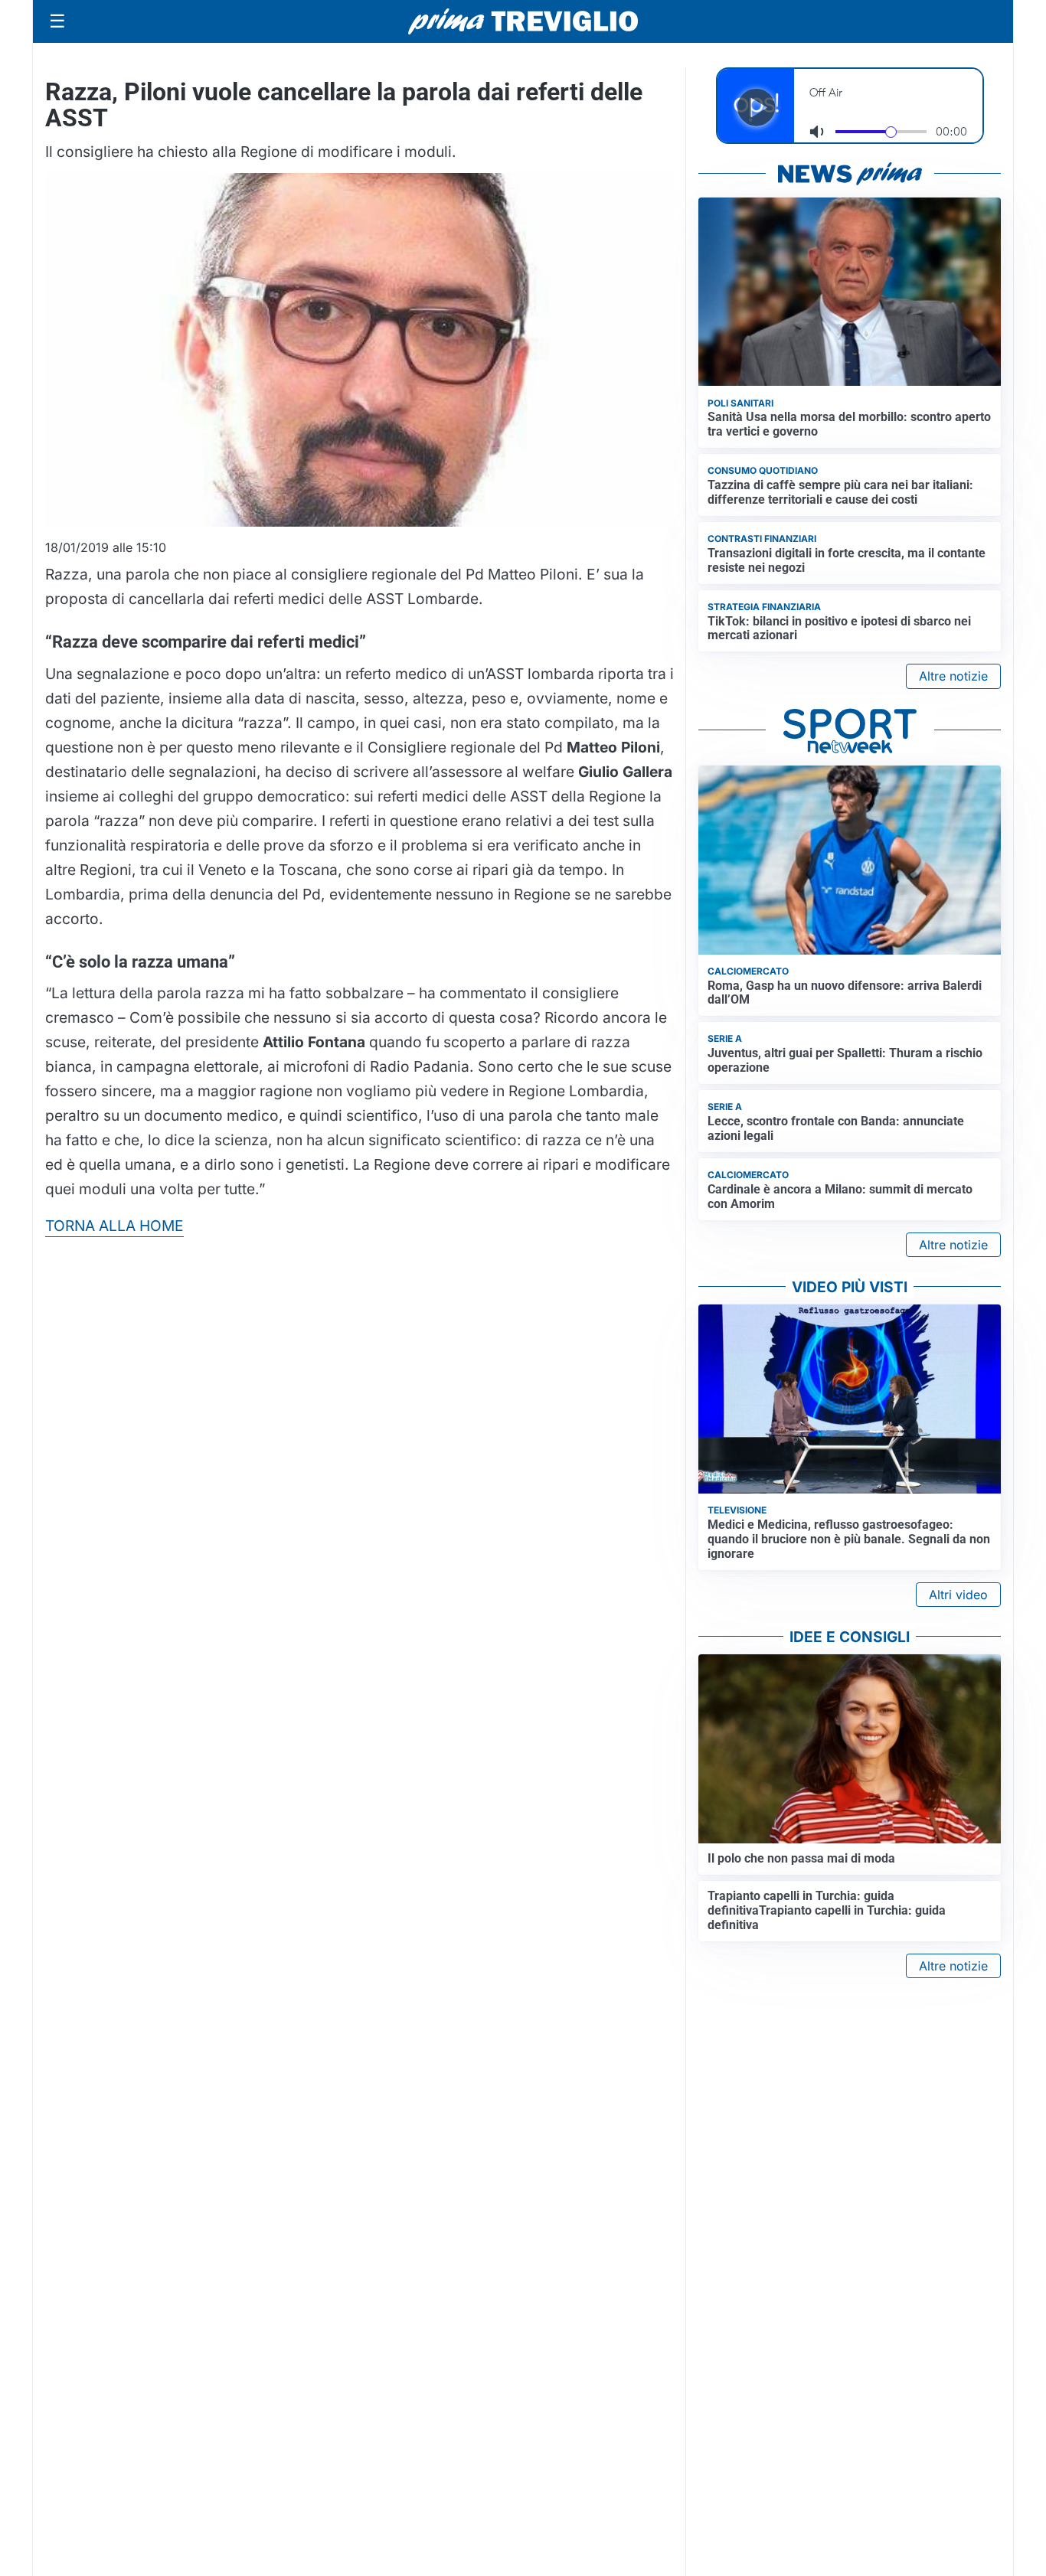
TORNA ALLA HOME (114, 1226)
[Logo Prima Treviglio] (523, 21)
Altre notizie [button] (953, 676)
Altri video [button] (958, 1595)
